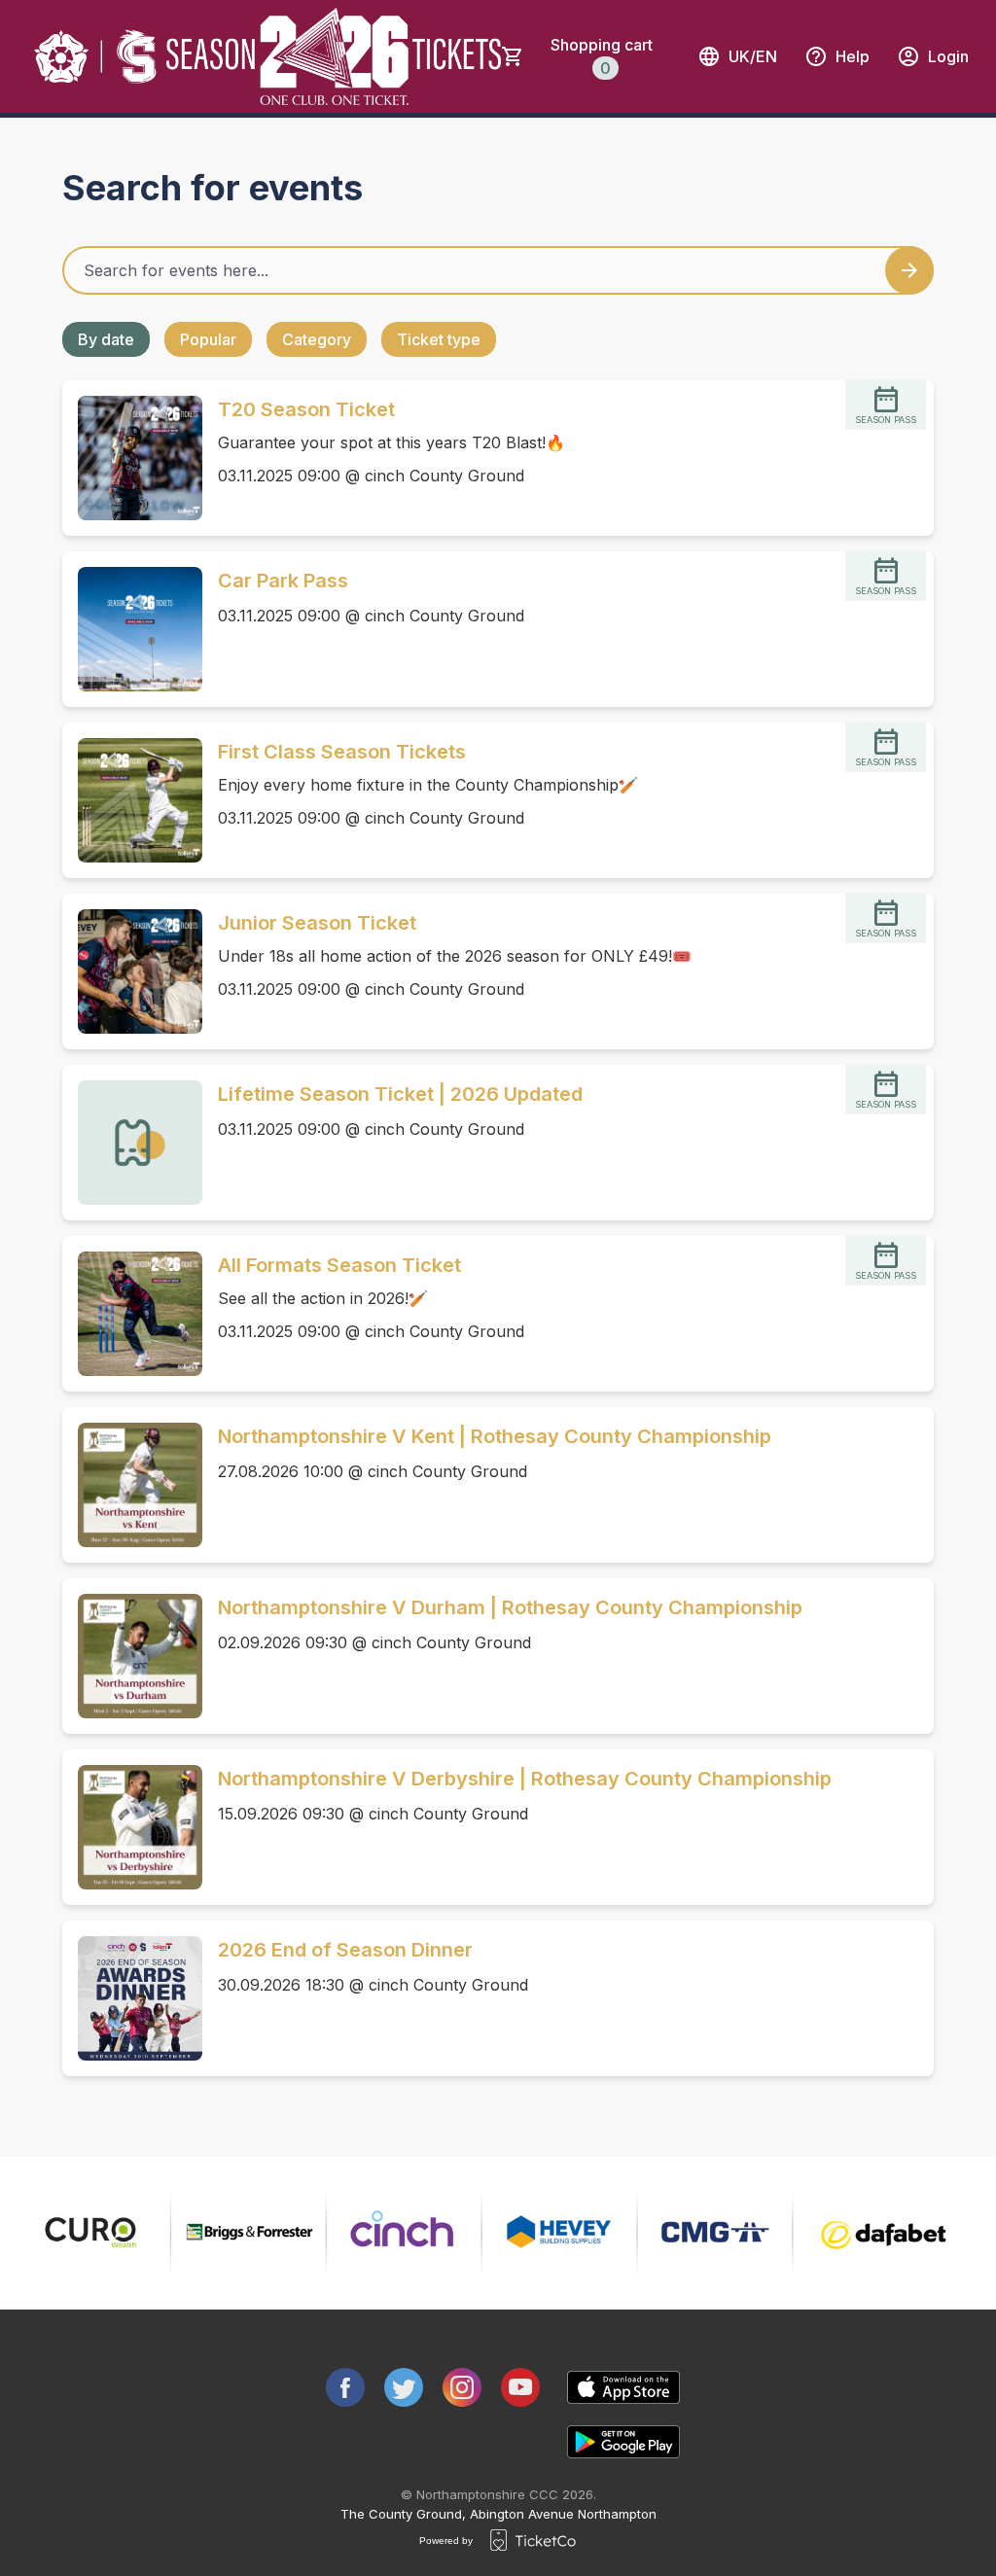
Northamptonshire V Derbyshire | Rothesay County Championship (525, 1779)
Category (317, 339)
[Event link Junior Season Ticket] (132, 971)
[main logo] (97, 56)
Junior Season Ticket (317, 923)
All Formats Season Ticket (339, 1265)
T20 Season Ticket (306, 409)
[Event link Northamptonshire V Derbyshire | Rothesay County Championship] (132, 1827)
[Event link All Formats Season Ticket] (132, 1314)
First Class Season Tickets (342, 752)
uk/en (753, 56)
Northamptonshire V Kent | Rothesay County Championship (495, 1436)
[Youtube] (520, 2387)
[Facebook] (345, 2387)
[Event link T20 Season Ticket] (132, 458)
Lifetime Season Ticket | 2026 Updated (400, 1094)
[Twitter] (404, 2387)
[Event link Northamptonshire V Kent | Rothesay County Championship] (132, 1485)
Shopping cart (602, 56)
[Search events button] (909, 270)
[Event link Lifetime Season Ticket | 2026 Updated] (132, 1143)
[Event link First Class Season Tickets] (132, 800)
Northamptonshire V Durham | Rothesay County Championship (510, 1607)
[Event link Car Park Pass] (132, 629)
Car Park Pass (283, 581)
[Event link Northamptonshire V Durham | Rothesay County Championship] (132, 1656)
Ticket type (439, 339)
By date (106, 339)
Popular (208, 339)
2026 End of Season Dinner (345, 1950)
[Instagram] (462, 2387)
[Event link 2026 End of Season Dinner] (132, 1998)
